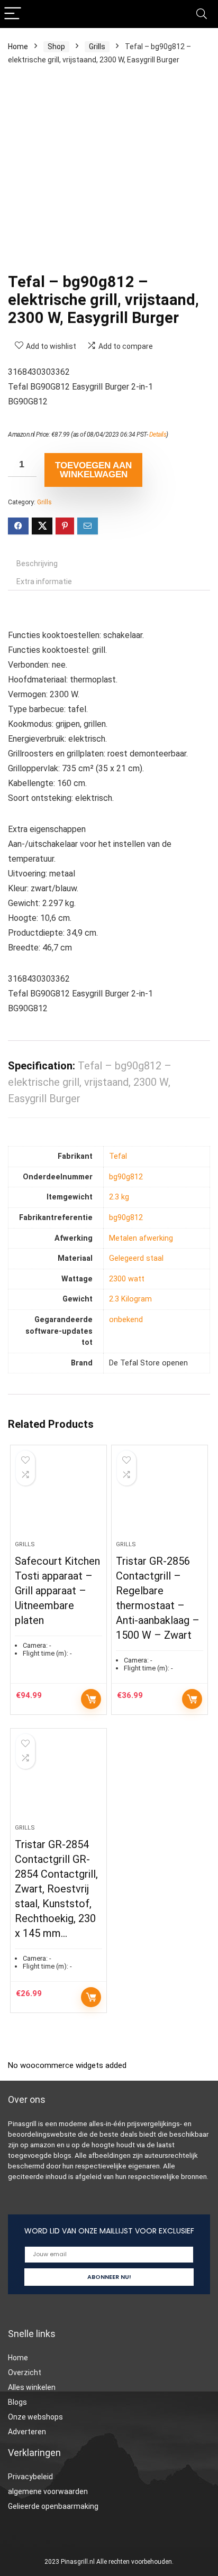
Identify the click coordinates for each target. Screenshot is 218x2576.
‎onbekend (126, 1320)
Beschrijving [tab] (37, 564)
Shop (56, 47)
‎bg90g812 (126, 1177)
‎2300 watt (127, 1279)
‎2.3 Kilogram (130, 1299)
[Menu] (13, 14)
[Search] (202, 14)
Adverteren (27, 2432)
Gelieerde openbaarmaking (53, 2506)
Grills (97, 47)
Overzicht (25, 2372)
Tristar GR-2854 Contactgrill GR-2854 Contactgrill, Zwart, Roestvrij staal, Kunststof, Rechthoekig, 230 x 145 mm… (56, 1889)
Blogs (17, 2402)
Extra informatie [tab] (44, 581)
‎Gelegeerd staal (136, 1258)
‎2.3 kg (119, 1197)
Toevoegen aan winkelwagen (93, 470)
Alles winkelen (32, 2387)
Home (18, 47)
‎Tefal (118, 1156)
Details (158, 435)
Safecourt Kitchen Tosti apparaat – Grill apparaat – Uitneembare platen (57, 1591)
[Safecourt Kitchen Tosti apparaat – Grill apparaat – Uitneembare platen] (58, 1497)
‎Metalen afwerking (141, 1238)
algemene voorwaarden (48, 2491)
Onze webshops (35, 2417)
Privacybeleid (30, 2477)
